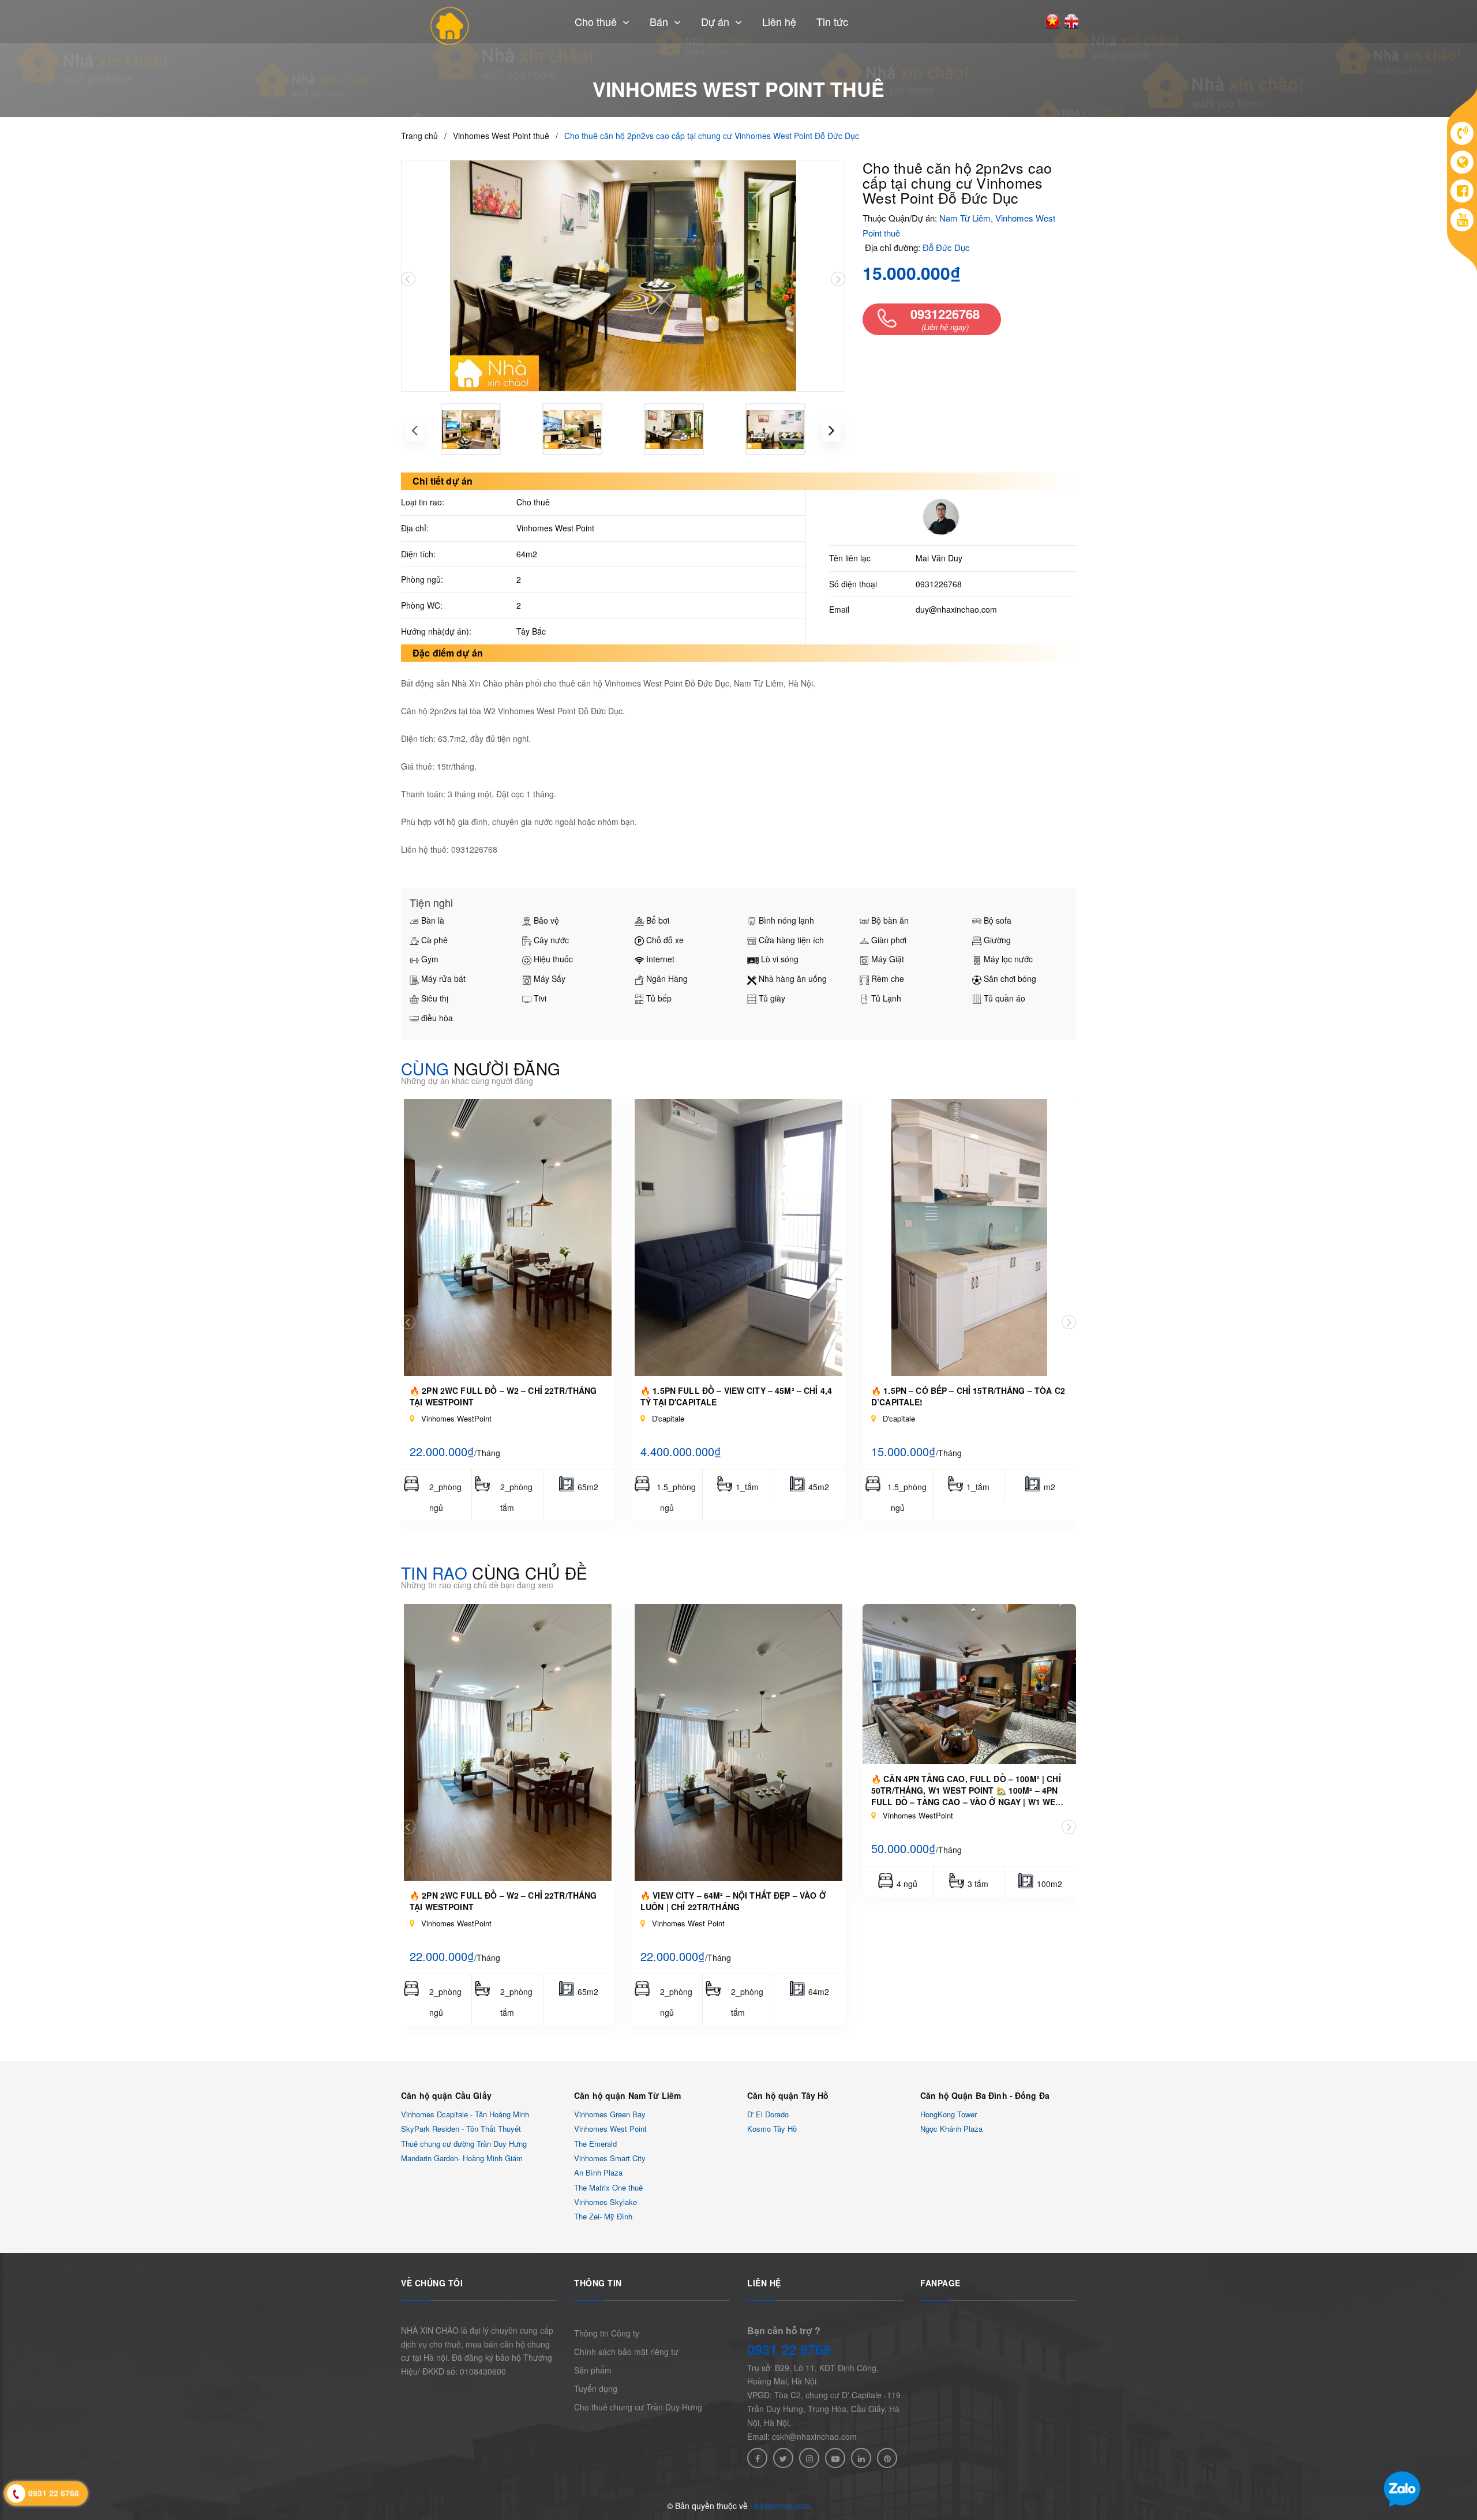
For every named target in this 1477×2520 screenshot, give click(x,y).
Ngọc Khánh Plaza (951, 2129)
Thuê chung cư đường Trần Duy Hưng (464, 2144)
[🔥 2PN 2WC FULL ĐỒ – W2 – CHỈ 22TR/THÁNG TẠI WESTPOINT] (508, 1237)
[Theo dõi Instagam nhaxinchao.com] (809, 2458)
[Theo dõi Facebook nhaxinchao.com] (757, 2458)
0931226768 (939, 584)
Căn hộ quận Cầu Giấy (446, 2095)
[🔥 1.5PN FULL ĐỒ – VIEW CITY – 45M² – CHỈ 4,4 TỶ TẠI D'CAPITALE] (738, 1237)
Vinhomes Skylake (606, 2202)
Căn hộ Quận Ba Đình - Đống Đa (985, 2095)
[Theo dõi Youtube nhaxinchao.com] (835, 2458)
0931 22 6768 (789, 2349)
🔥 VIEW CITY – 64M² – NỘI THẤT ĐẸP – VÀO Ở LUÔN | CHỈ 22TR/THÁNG (733, 1901)
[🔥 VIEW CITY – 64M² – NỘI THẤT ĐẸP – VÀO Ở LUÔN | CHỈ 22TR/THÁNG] (738, 1742)
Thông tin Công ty (607, 2333)
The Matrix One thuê (608, 2187)
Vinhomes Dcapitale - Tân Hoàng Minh (465, 2114)
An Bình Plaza (598, 2173)
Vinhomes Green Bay (610, 2114)
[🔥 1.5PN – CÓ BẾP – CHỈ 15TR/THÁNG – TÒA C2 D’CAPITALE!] (969, 1237)
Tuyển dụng (596, 2388)
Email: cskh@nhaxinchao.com (802, 2436)
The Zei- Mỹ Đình (603, 2217)
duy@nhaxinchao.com (956, 609)
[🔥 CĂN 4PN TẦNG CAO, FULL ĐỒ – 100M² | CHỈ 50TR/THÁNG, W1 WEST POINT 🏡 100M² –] (969, 1684)
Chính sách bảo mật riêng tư (626, 2352)
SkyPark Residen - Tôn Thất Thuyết (461, 2129)
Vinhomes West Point (610, 2129)
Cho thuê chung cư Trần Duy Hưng (638, 2407)
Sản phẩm (593, 2370)
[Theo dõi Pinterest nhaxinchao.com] (887, 2458)
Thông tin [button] (598, 2283)
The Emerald (595, 2144)
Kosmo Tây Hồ (772, 2129)
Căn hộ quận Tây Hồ (788, 2095)
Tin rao (494, 1573)
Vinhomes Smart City (610, 2158)
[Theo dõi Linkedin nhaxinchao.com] (861, 2458)
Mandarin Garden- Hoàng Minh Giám (462, 2158)
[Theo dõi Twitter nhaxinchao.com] (783, 2458)
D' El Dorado (768, 2114)
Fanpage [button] (940, 2283)
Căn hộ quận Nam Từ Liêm (627, 2095)
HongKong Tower (949, 2114)
